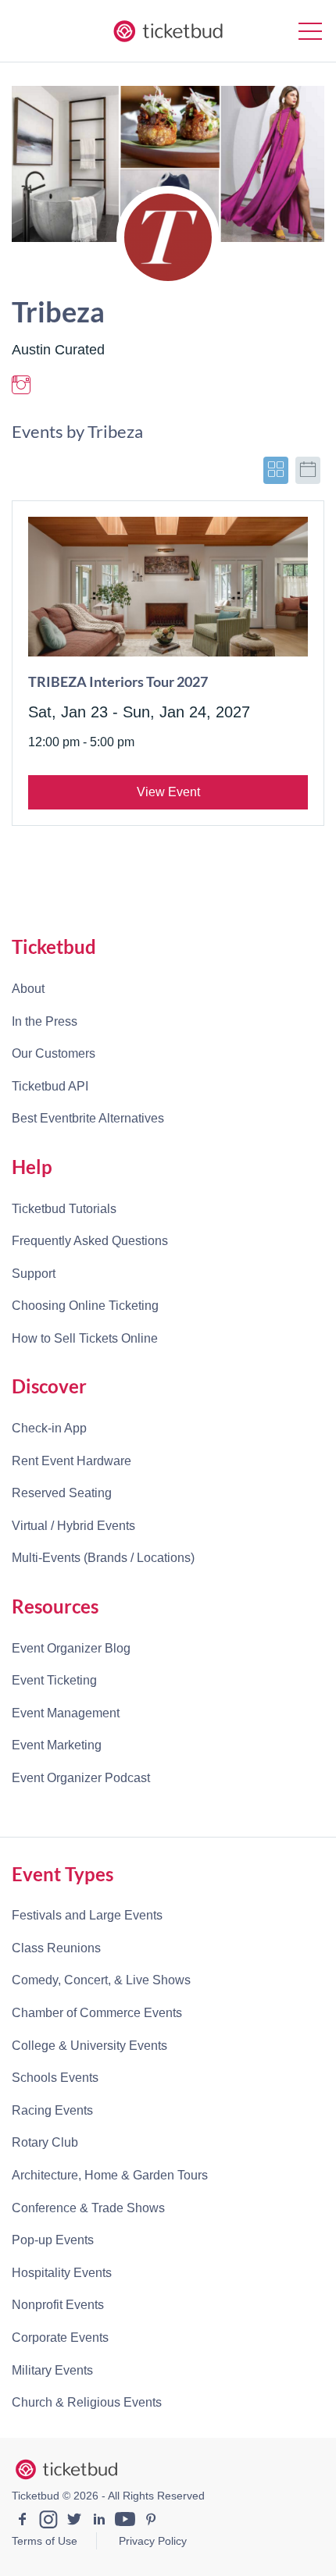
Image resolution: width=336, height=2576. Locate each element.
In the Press (45, 1021)
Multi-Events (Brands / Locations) (103, 1558)
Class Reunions (56, 1948)
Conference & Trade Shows (88, 2208)
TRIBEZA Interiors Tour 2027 (118, 681)
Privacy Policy (153, 2541)
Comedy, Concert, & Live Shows (101, 1980)
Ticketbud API (50, 1086)
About (28, 989)
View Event (168, 792)
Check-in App (49, 1428)
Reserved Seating (62, 1493)
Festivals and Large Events (87, 1915)
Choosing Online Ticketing (85, 1306)
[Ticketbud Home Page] (66, 2470)
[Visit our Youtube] (125, 2521)
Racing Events (52, 2110)
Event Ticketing (54, 1680)
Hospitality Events (62, 2273)
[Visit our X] (74, 2521)
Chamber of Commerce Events (97, 2013)
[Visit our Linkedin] (99, 2521)
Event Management (66, 1713)
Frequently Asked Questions (90, 1241)
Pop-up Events (53, 2240)
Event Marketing (57, 1745)
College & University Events (89, 2046)
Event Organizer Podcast (81, 1778)
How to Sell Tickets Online (85, 1338)
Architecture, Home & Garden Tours (110, 2175)
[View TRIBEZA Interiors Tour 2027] (168, 587)
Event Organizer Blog (71, 1648)
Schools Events (55, 2078)
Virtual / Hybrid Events (73, 1526)
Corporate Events (60, 2338)
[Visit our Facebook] (23, 2521)
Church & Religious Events (87, 2402)
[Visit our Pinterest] (151, 2521)
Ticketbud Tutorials (64, 1209)
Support (34, 1274)
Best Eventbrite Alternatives (88, 1118)
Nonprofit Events (58, 2305)
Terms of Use (45, 2541)
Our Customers (54, 1053)
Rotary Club (45, 2142)
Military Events (52, 2370)
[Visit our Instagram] (48, 2521)
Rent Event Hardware (71, 1461)
